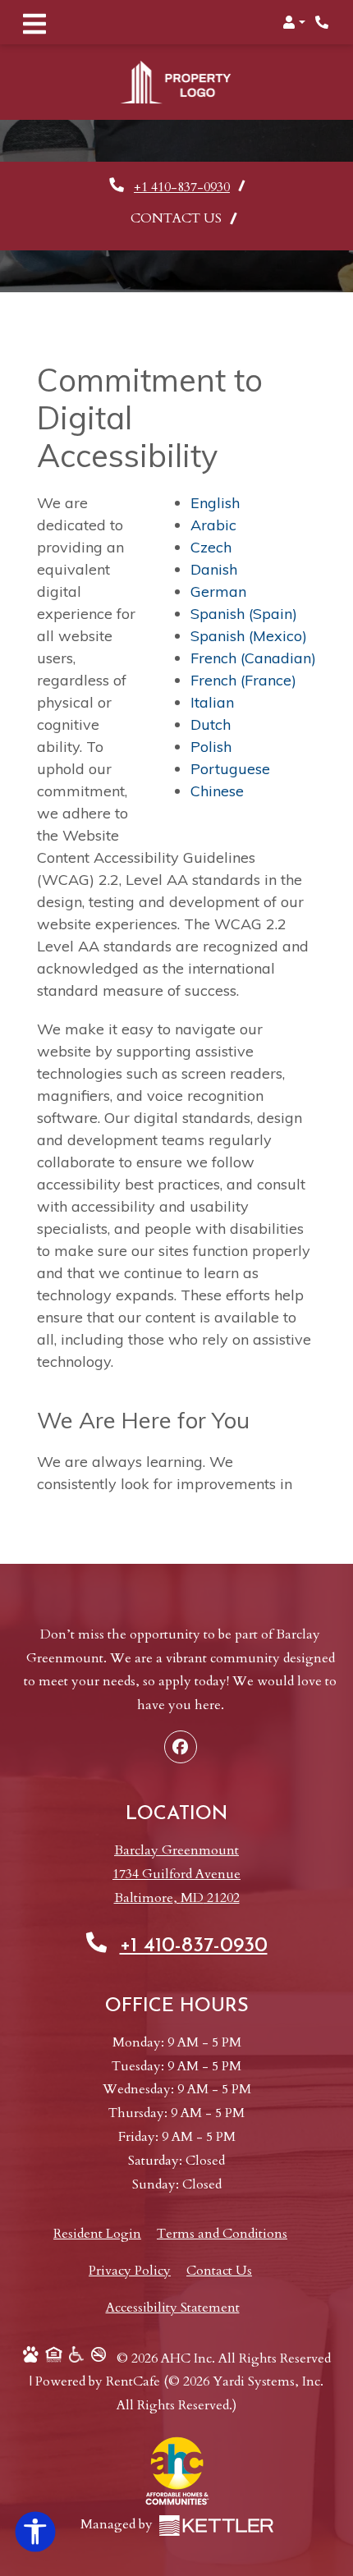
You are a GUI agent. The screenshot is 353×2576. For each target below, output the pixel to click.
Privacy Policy (130, 2246)
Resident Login (97, 2209)
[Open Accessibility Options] (35, 2536)
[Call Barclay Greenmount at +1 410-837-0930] (323, 22)
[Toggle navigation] (34, 22)
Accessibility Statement (173, 2283)
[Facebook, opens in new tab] (181, 1722)
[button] (294, 22)
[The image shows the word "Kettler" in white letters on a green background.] (216, 2501)
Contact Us (176, 194)
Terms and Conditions (222, 2209)
